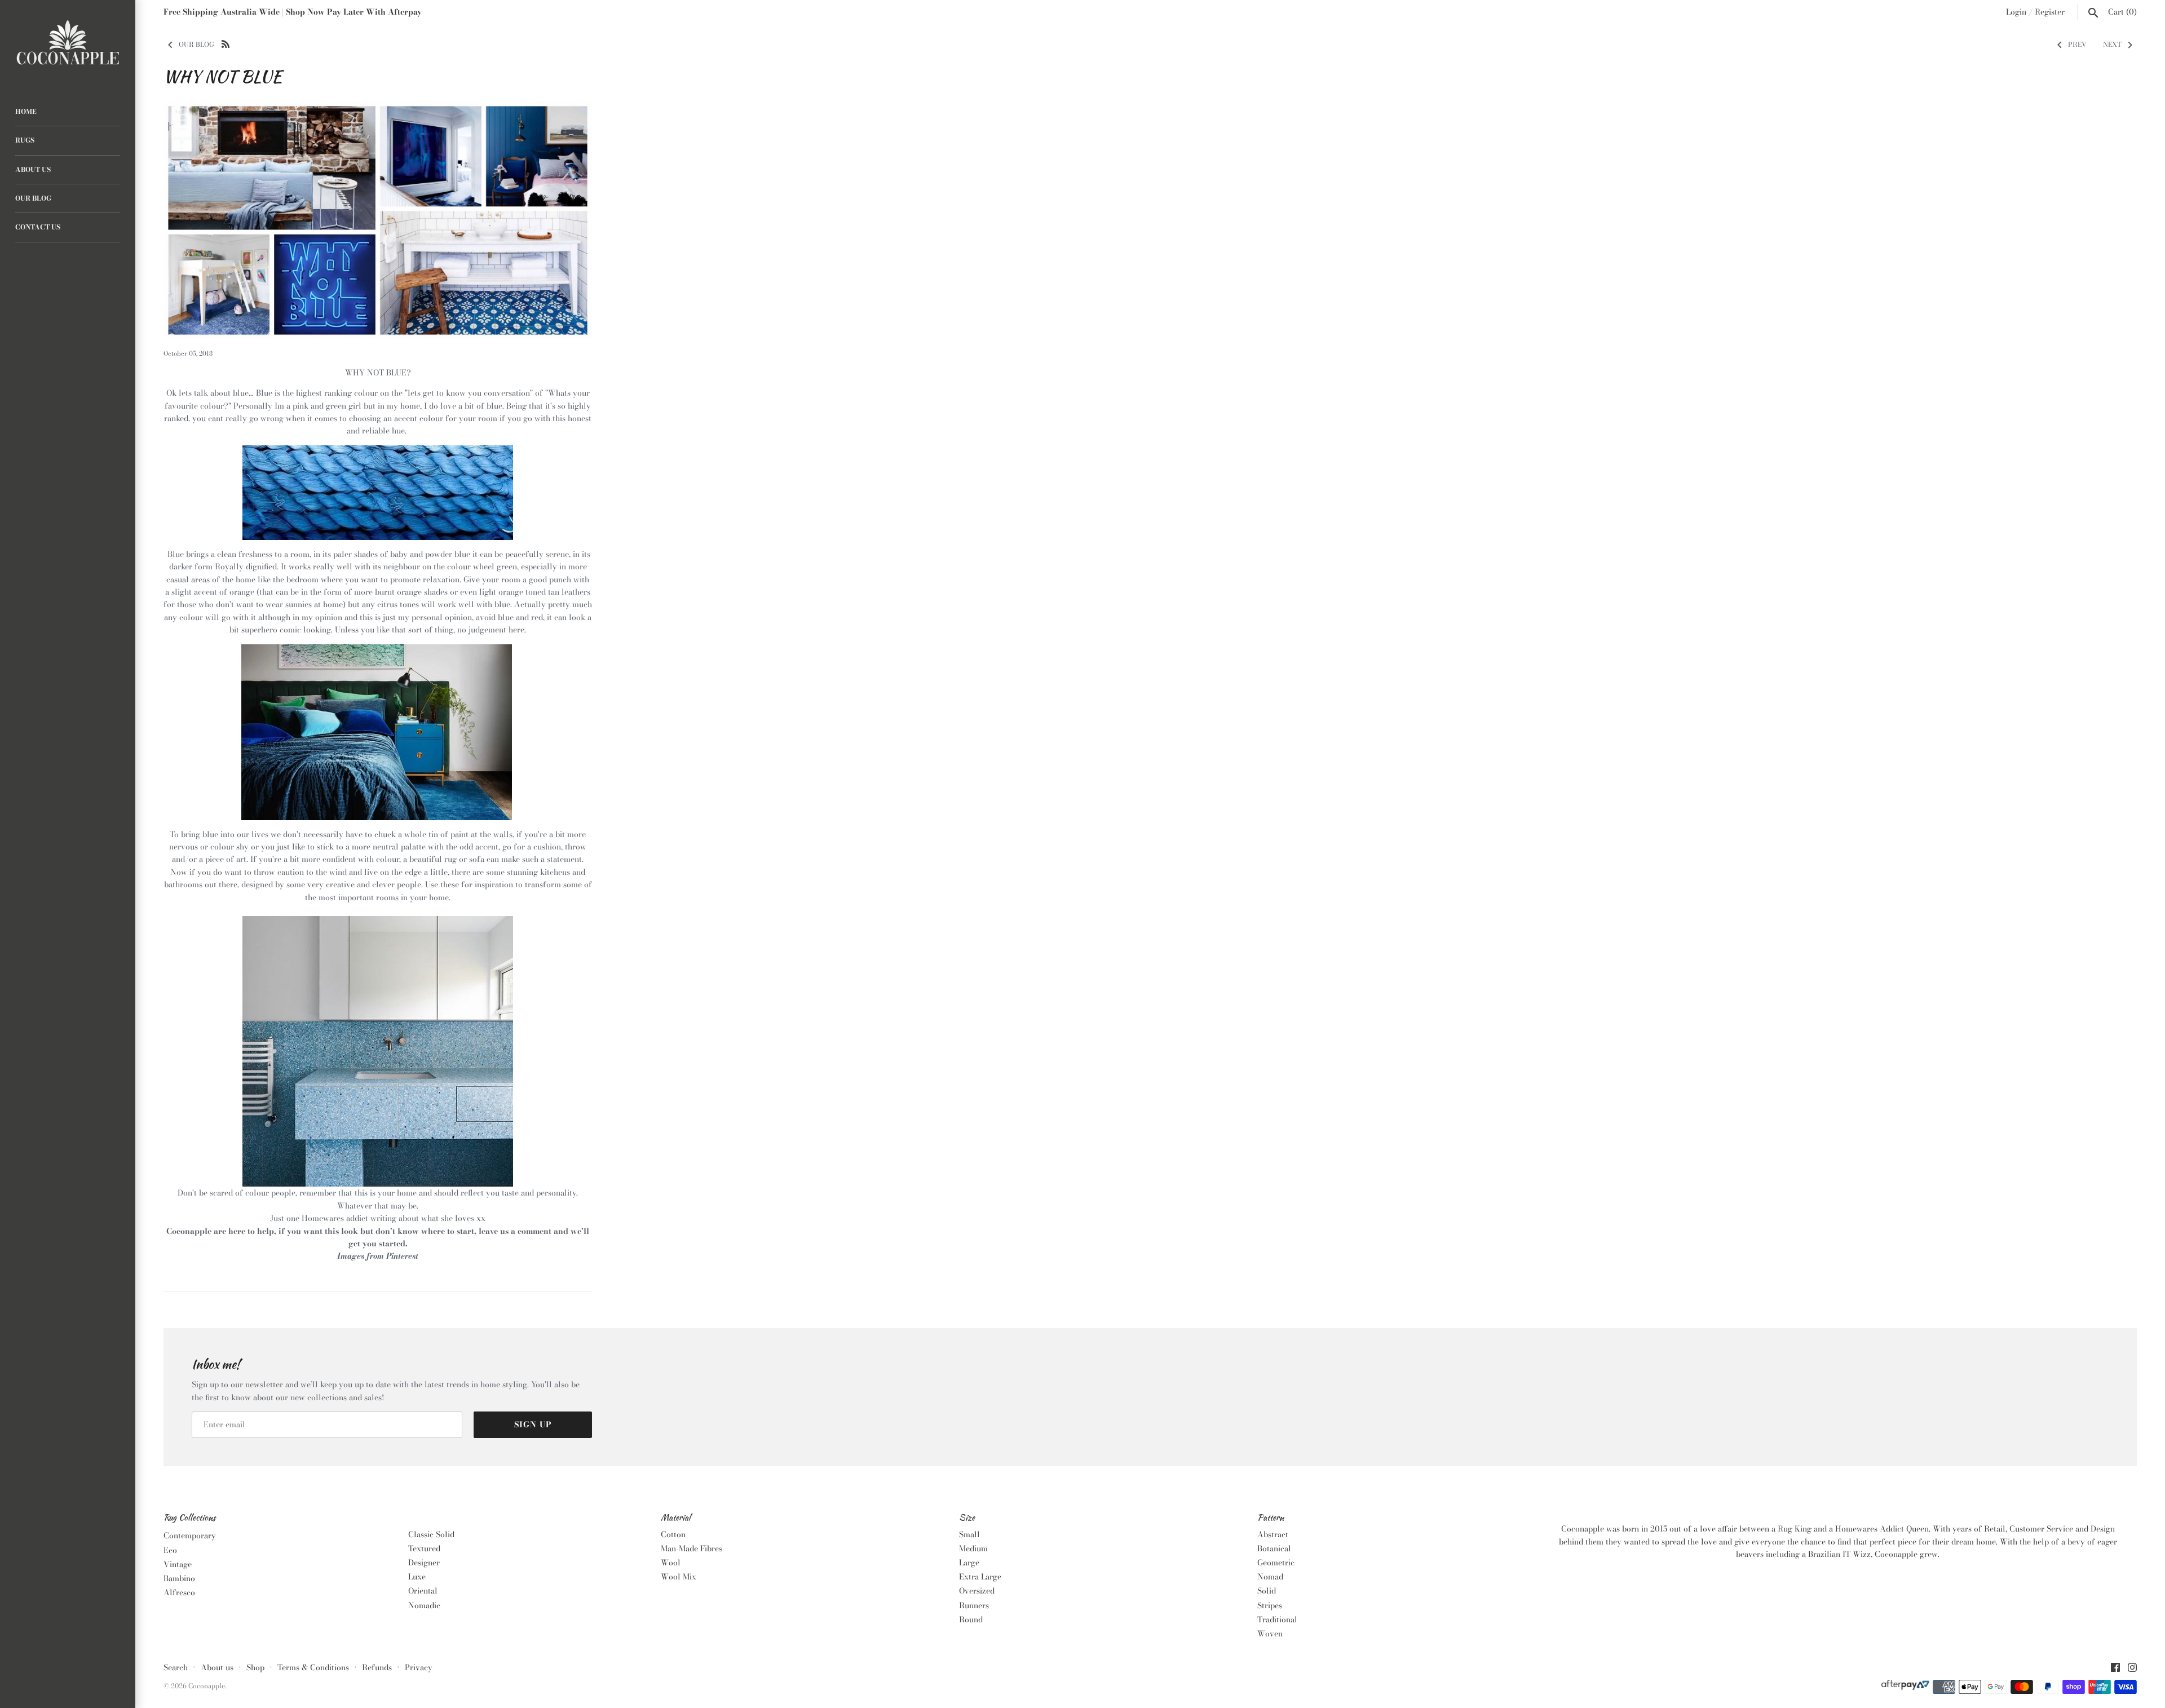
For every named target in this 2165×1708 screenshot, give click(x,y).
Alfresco (179, 1592)
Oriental (423, 1591)
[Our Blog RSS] (226, 43)
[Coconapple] (68, 43)
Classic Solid (431, 1534)
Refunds (377, 1667)
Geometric (1276, 1563)
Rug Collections (189, 1518)
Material (676, 1518)
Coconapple (207, 1686)
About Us (33, 170)
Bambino (179, 1578)
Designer (424, 1563)
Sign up (533, 1424)
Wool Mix (679, 1577)
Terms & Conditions (313, 1667)
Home (26, 112)
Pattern (1271, 1518)
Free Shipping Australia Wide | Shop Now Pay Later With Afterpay (293, 12)
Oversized (977, 1591)
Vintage (178, 1564)
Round (971, 1619)
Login (2016, 12)
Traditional (1277, 1619)
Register (2050, 12)
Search (176, 1667)
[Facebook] (2115, 1669)
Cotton (673, 1534)
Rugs (25, 140)
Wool (671, 1563)
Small (969, 1534)
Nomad (1270, 1577)
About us (217, 1667)
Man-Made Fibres (692, 1548)
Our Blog (33, 198)
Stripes (1270, 1605)
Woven (1270, 1634)
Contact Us (38, 227)
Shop (255, 1667)
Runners (974, 1605)
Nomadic (424, 1605)
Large (969, 1563)
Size (967, 1518)
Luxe (417, 1577)
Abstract (1273, 1534)
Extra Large (980, 1577)
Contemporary (190, 1536)
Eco (170, 1550)
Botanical (1274, 1548)
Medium (973, 1548)
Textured (424, 1548)
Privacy (419, 1667)
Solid (1267, 1591)
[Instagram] (2132, 1669)
